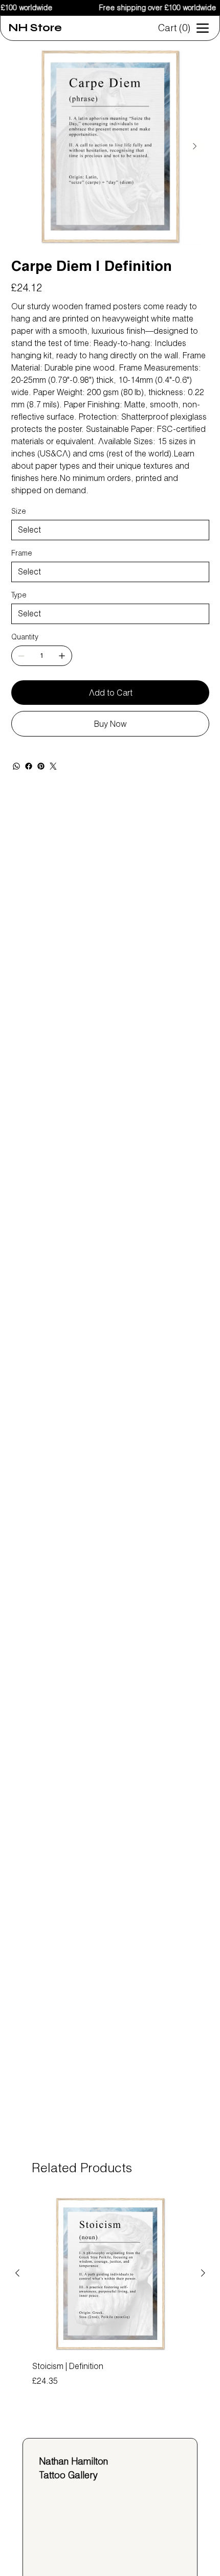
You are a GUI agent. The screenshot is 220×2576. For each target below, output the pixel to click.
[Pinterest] (41, 766)
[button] (176, 28)
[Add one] (62, 656)
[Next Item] (195, 147)
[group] (110, 2298)
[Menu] (203, 28)
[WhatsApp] (16, 766)
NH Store (35, 28)
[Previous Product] (17, 2273)
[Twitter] (53, 766)
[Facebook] (29, 766)
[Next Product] (203, 2273)
